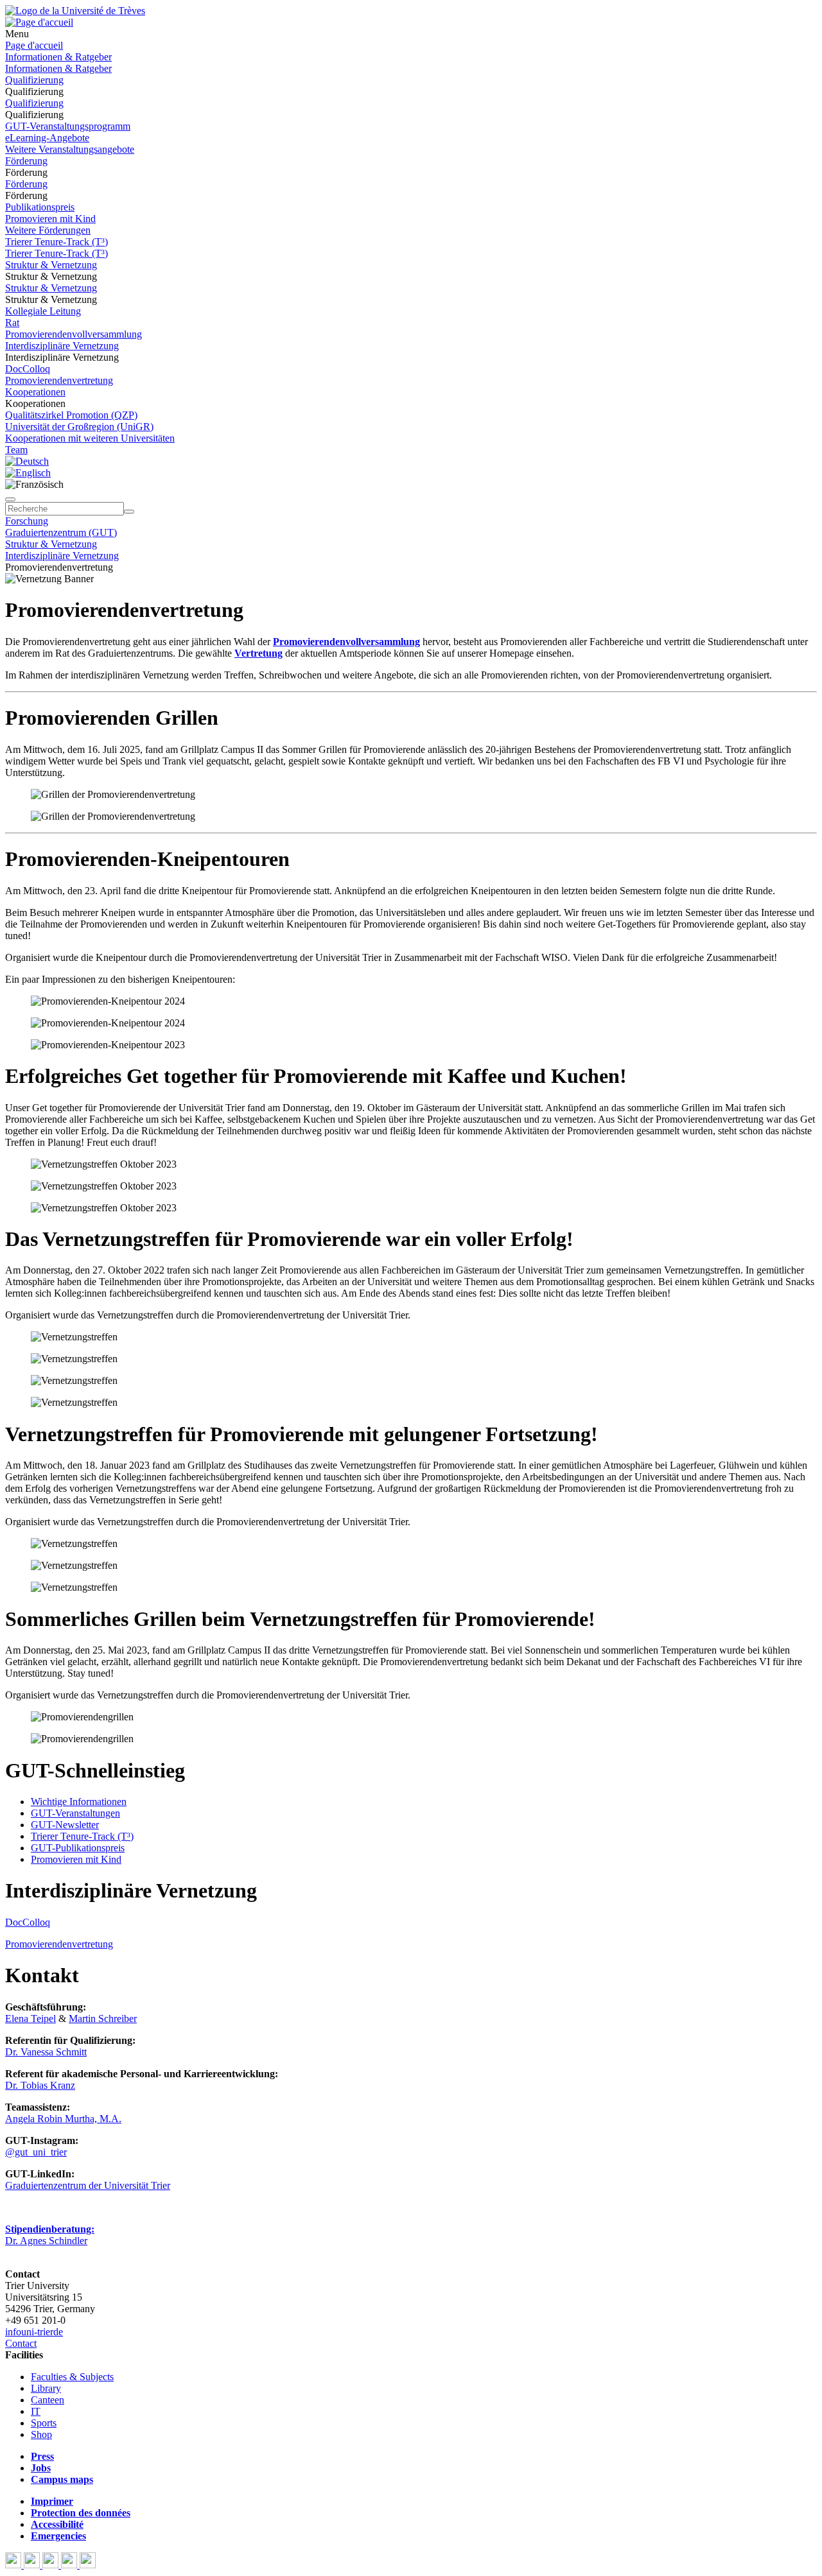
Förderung (26, 161)
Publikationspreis (40, 207)
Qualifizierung (34, 80)
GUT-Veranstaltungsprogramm (68, 126)
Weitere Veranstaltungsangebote (70, 149)
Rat (12, 323)
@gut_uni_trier (36, 2152)
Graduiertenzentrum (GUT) (61, 532)
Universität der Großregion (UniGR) (79, 427)
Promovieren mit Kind (50, 219)
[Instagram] (70, 2565)
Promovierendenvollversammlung (74, 334)
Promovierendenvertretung (59, 380)
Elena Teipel (31, 2018)
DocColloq (28, 369)
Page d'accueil (34, 45)
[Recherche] (129, 512)
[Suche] (10, 499)
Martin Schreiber (103, 2018)
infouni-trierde (34, 2332)
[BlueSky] (33, 2565)
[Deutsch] (27, 461)
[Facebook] (14, 2565)
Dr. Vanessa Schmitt (46, 2052)
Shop (41, 2434)
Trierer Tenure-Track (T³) (57, 242)
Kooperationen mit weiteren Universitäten (90, 438)
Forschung (27, 521)
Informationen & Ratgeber (58, 57)
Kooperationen (35, 392)
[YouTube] (52, 2565)
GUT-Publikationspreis (78, 1848)
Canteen (48, 2400)
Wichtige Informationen (79, 1802)
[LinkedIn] (88, 2565)
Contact (21, 2343)
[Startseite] (75, 11)
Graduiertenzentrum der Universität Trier (88, 2185)
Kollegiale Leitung (43, 311)
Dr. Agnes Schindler (46, 2241)
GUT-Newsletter (65, 1825)
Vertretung (258, 653)
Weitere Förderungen (48, 230)
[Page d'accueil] (39, 22)
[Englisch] (28, 473)
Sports (44, 2423)
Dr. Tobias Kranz (40, 2085)
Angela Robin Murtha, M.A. (63, 2119)
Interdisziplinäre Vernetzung (62, 346)
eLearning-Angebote (47, 138)
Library (46, 2388)
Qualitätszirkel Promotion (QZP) (71, 415)
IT (36, 2411)
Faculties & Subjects (72, 2377)
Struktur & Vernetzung (51, 265)
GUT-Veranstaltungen (75, 1813)
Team (16, 450)
